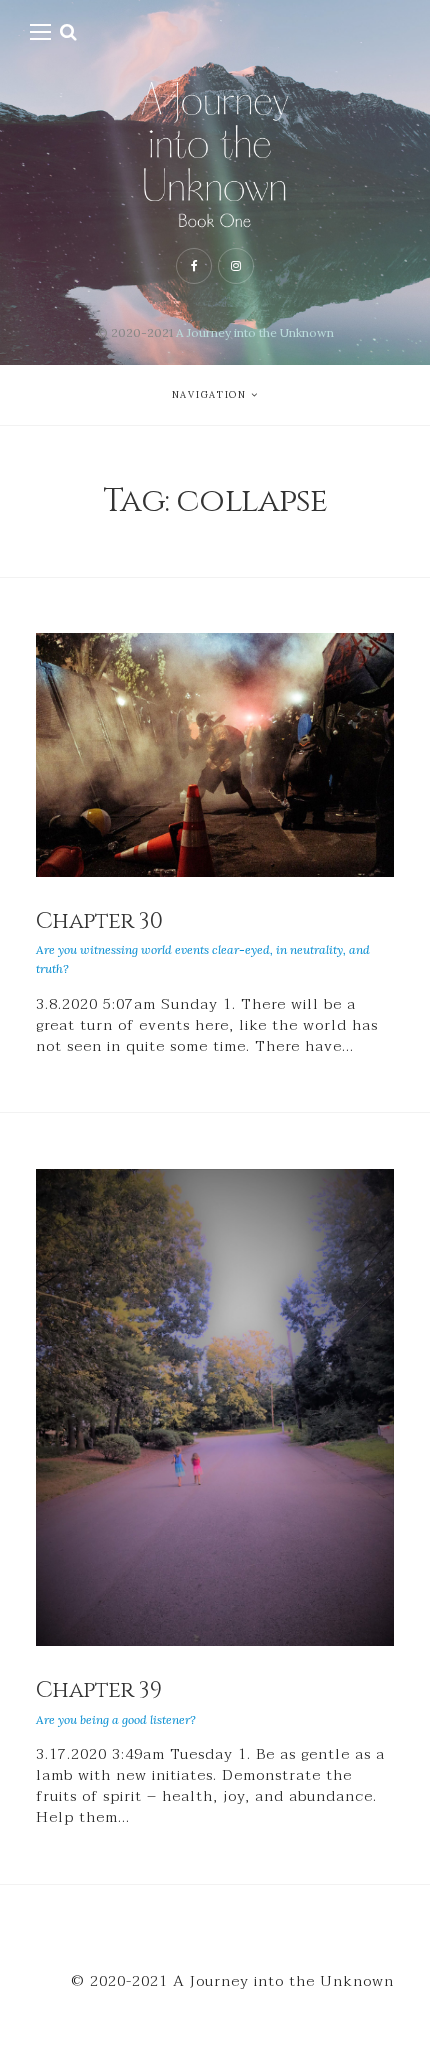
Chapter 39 (98, 1690)
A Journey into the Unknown (255, 332)
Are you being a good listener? (116, 1719)
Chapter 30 (99, 921)
